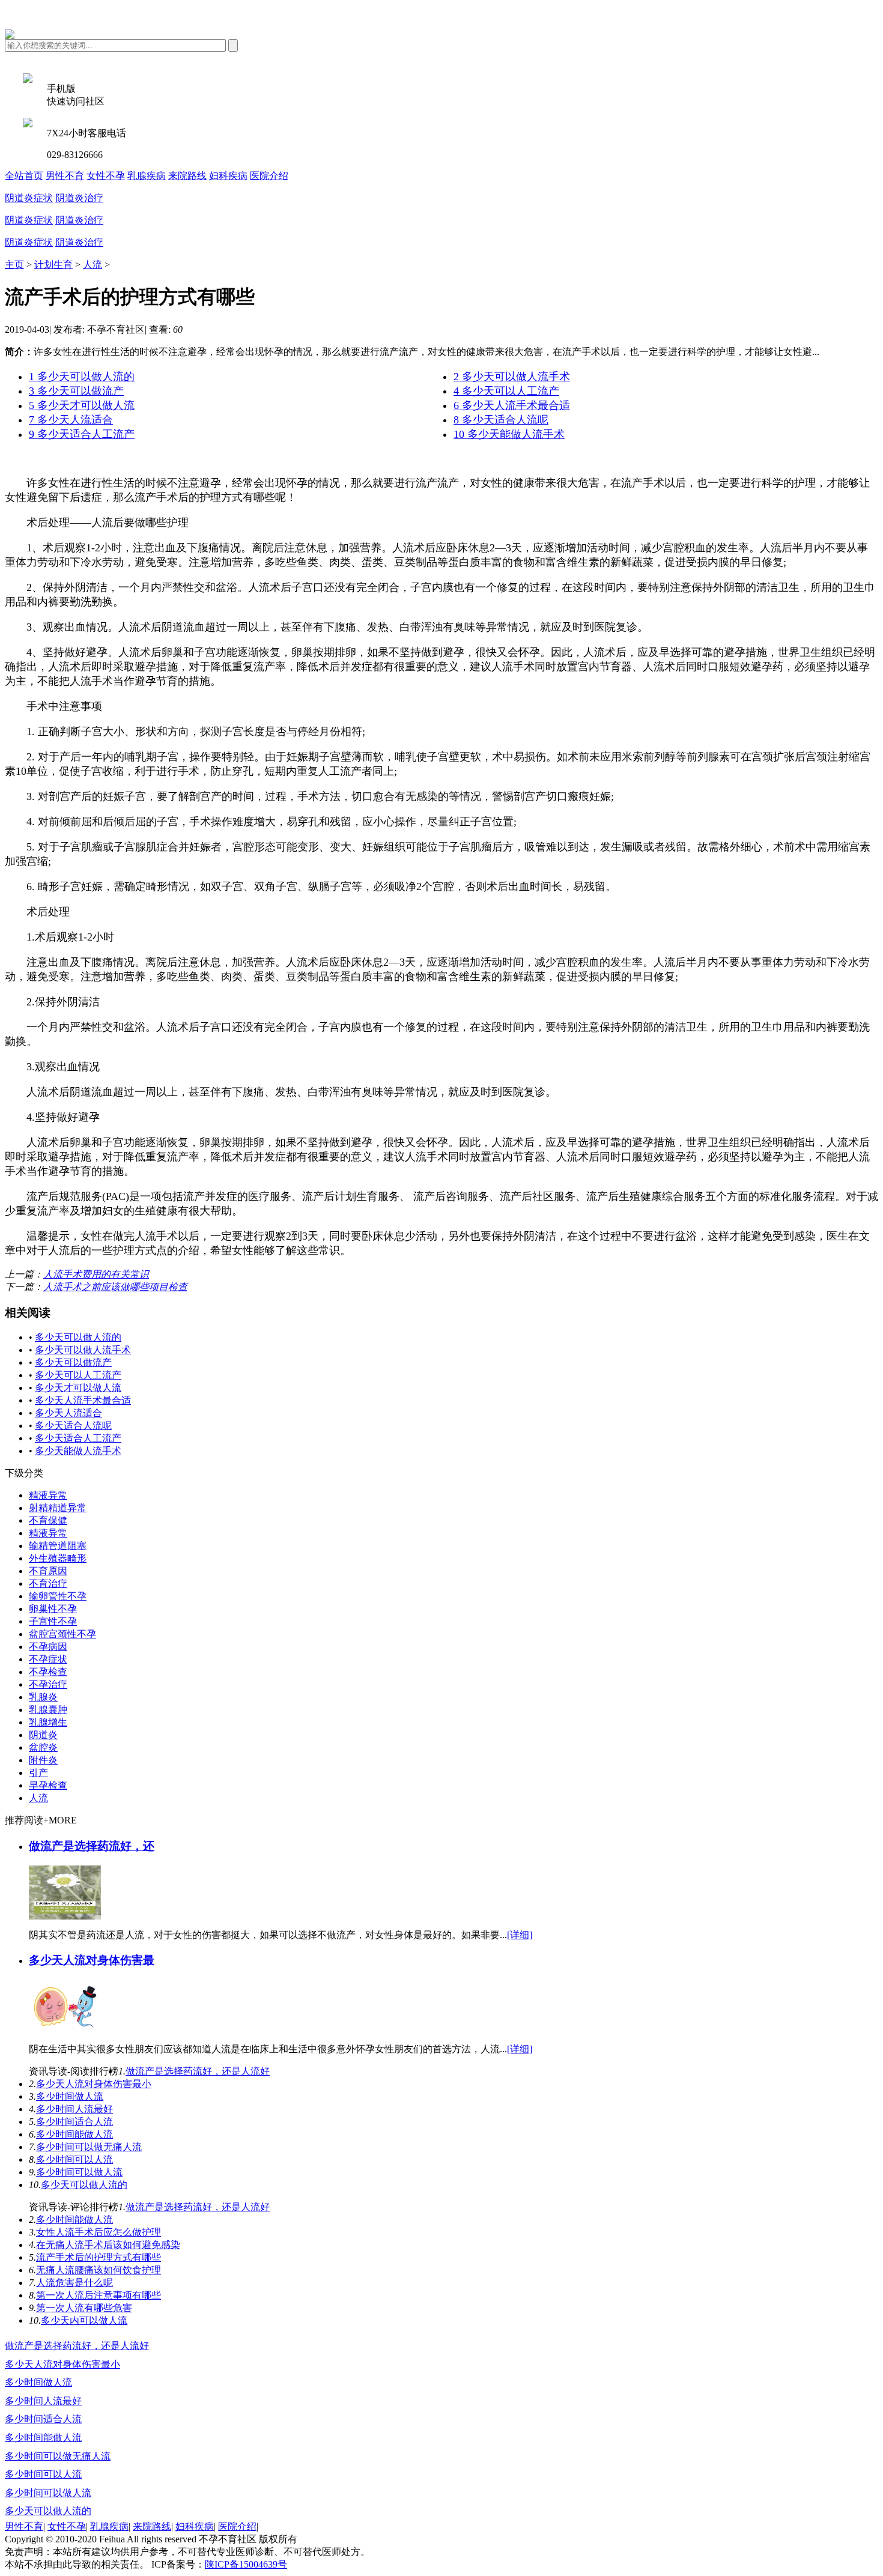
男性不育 (65, 176)
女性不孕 (106, 176)
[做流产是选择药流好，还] (65, 1916)
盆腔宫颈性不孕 (62, 1634)
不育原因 (48, 1571)
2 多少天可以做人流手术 (512, 377)
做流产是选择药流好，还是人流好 (198, 2071)
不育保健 (48, 1520)
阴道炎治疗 (79, 198)
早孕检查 (48, 1785)
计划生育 (53, 265)
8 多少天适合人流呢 (501, 420)
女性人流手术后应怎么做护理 (99, 2232)
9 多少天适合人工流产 (82, 434)
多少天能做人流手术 (78, 1451)
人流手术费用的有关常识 (96, 1274)
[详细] (520, 1935)
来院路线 (187, 176)
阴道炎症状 (29, 198)
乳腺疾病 (147, 176)
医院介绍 (269, 176)
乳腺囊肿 (48, 1710)
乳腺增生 (48, 1722)
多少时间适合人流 (74, 2122)
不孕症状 (48, 1659)
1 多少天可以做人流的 (82, 377)
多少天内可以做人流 (84, 2320)
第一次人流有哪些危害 (84, 2308)
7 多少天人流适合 (71, 420)
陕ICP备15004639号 (246, 2564)
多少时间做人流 (70, 2096)
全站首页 (24, 176)
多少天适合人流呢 (73, 1426)
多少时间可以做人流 (79, 2172)
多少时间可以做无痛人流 (89, 2147)
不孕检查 (48, 1672)
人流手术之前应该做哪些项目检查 (115, 1287)
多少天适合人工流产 (78, 1438)
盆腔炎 (43, 1747)
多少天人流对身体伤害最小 (94, 2084)
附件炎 (43, 1760)
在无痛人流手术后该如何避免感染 (108, 2245)
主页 (14, 265)
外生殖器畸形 (58, 1558)
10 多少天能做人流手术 (509, 434)
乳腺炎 (43, 1697)
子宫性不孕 (53, 1621)
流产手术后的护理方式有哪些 (99, 2257)
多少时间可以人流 (74, 2159)
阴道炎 (43, 1735)
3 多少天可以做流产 (76, 391)
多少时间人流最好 (74, 2109)
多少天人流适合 (68, 1413)
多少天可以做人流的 (78, 1337)
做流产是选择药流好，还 (92, 1846)
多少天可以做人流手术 (83, 1350)
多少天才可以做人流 (78, 1388)
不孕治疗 (48, 1684)
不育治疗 (48, 1583)
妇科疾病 (228, 176)
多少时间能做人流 (74, 2134)
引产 (38, 1773)
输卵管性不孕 (58, 1596)
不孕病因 (48, 1647)
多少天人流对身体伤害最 (92, 1960)
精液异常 (48, 1495)
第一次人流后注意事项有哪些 (99, 2295)
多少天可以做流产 (73, 1362)
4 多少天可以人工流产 (506, 391)
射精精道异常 (58, 1508)
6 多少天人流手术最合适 (512, 405)
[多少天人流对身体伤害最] (65, 2030)
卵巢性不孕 (53, 1609)
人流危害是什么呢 (74, 2283)
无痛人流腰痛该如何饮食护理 (99, 2270)
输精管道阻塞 (58, 1546)
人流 (93, 265)
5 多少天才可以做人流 (82, 405)
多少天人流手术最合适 (83, 1400)
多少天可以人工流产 (78, 1375)
